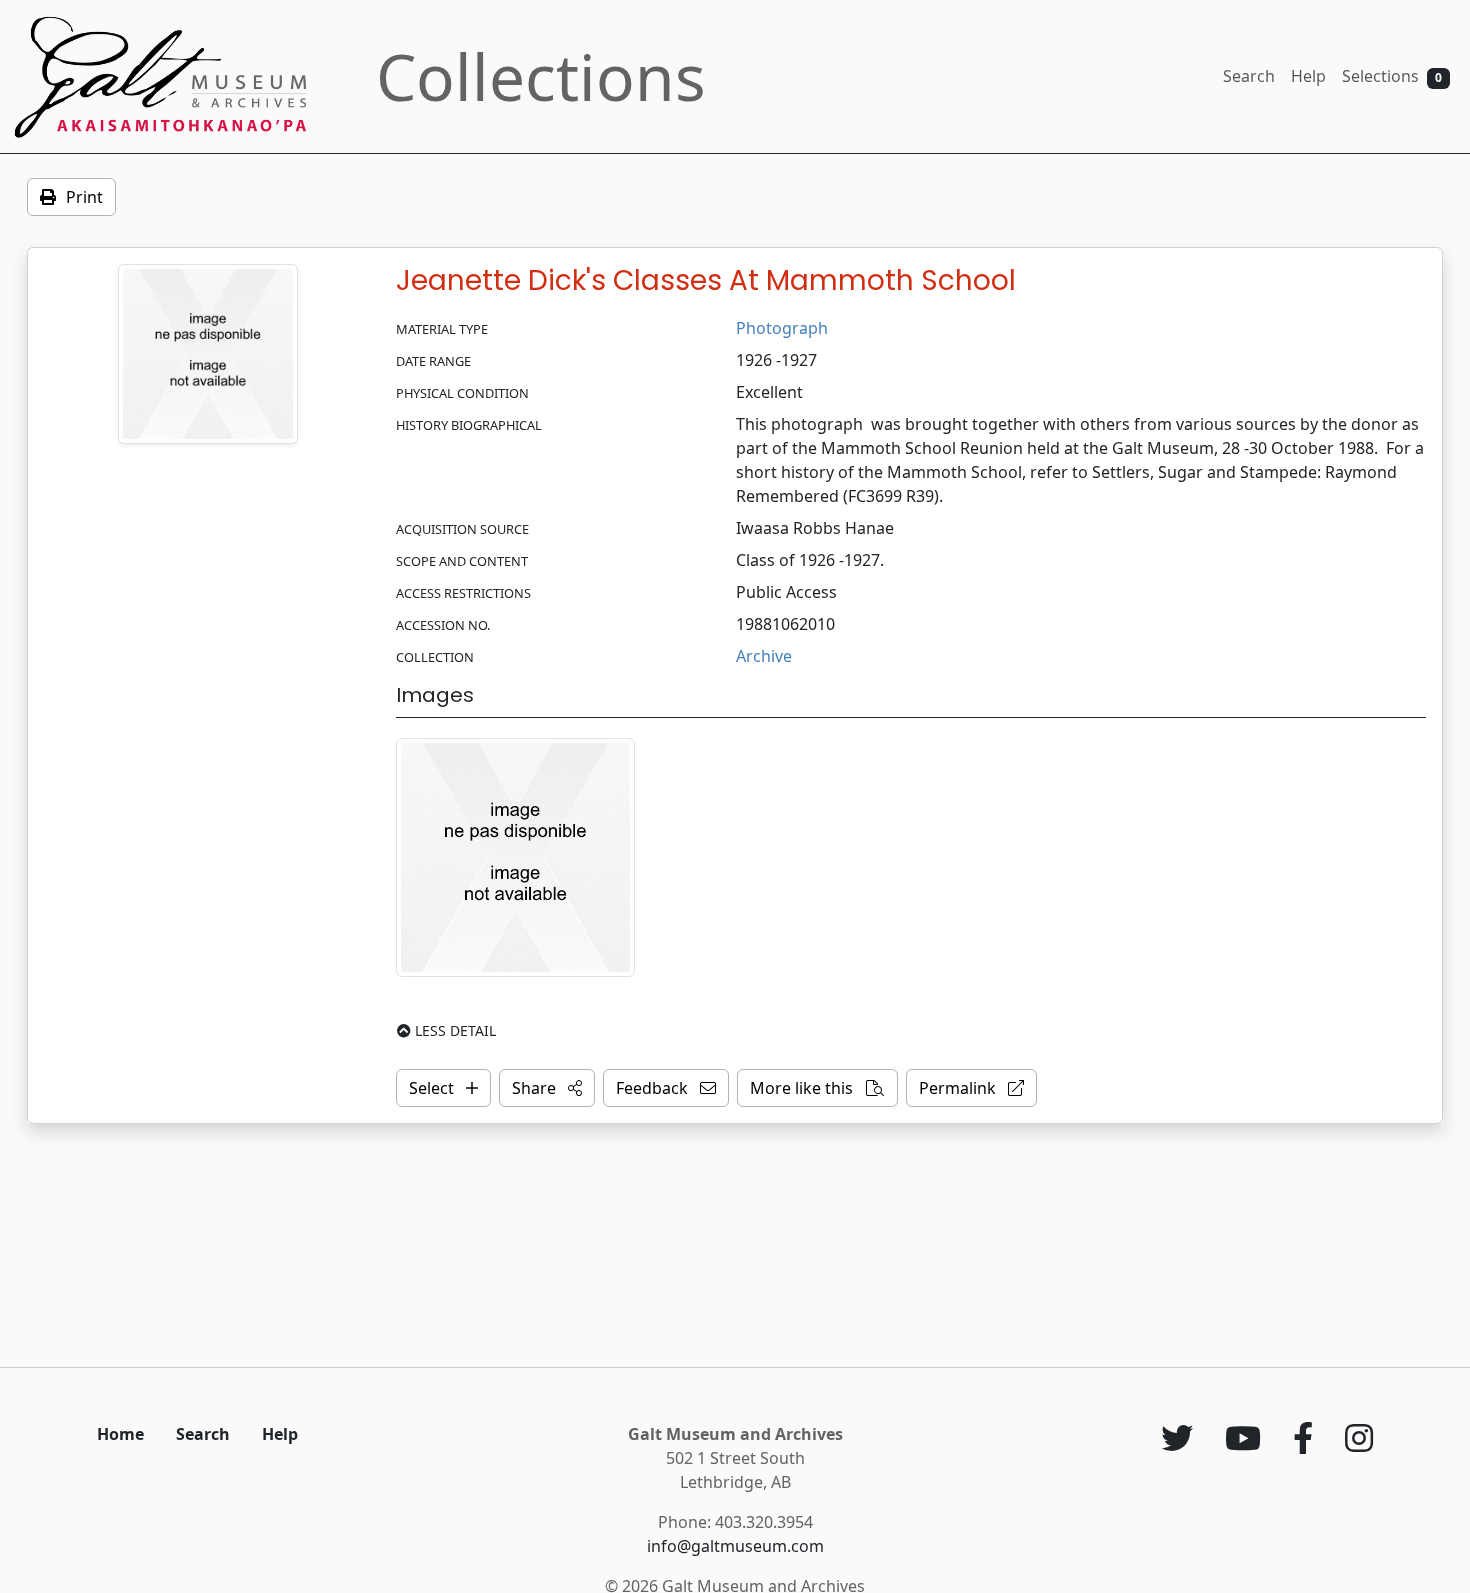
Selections (1392, 76)
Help (1308, 76)
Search (1249, 76)
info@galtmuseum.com (735, 1546)
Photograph (782, 328)
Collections (541, 76)
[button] (547, 1088)
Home (120, 1434)
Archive (764, 656)
